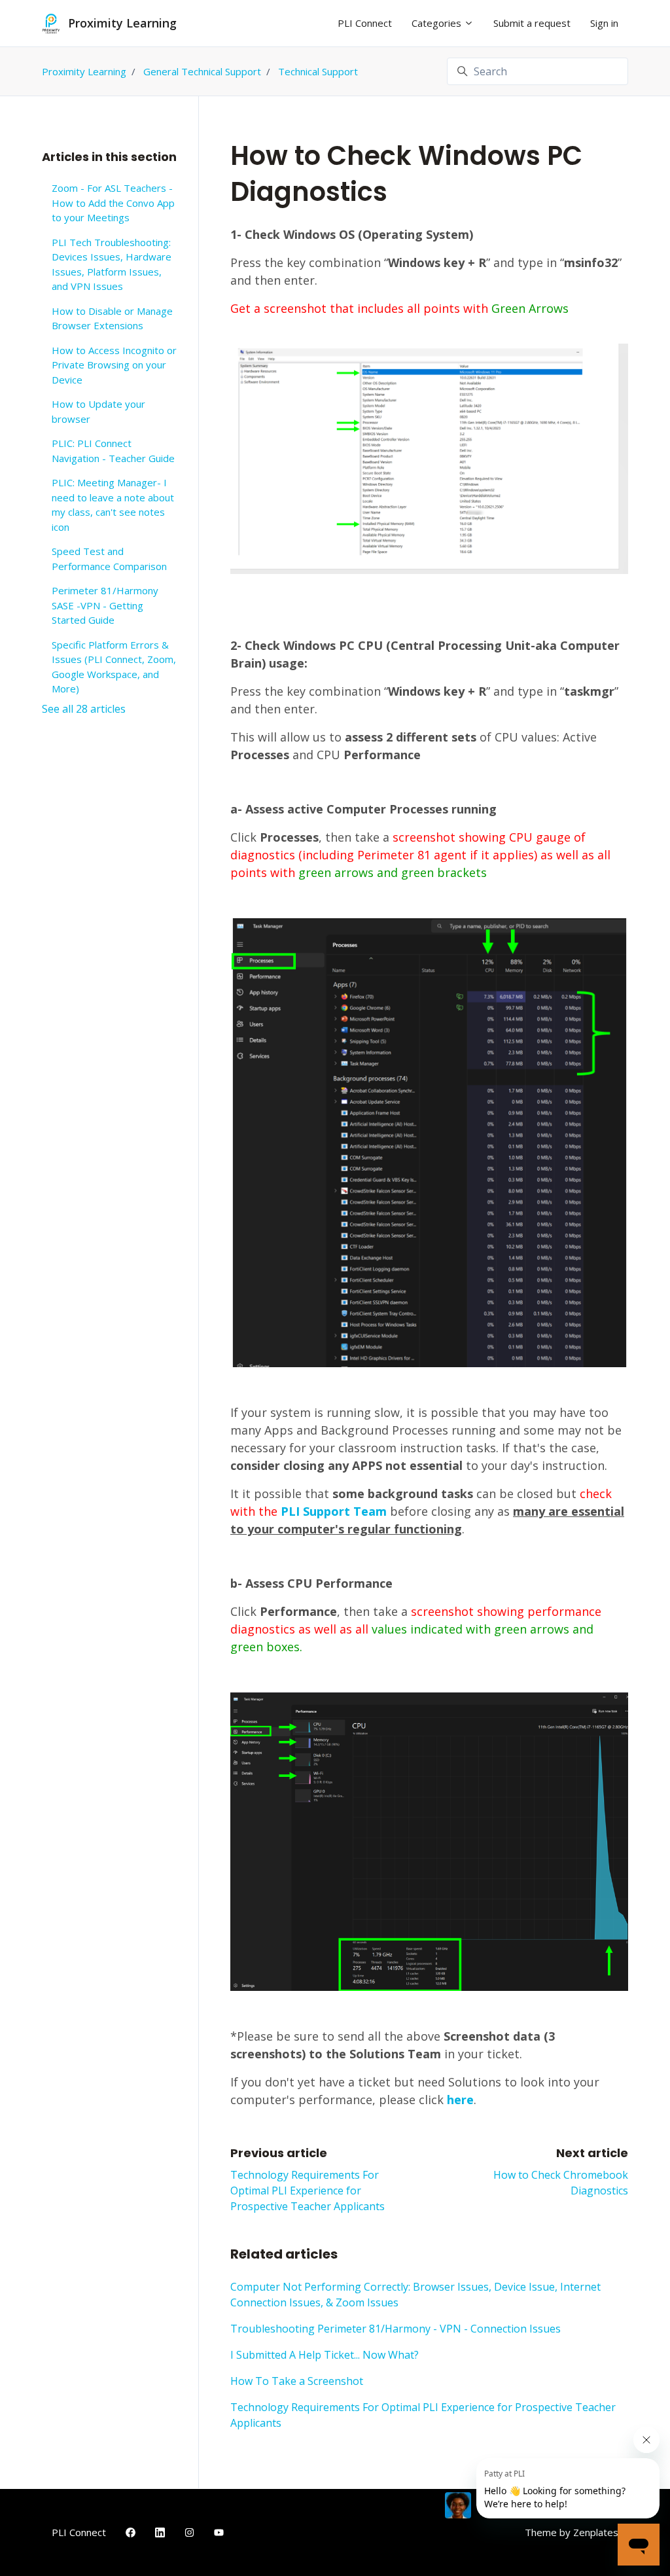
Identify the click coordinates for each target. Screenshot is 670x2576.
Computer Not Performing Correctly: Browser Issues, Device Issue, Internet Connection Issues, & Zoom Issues (415, 2295)
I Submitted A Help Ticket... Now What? (325, 2355)
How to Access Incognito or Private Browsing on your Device (114, 365)
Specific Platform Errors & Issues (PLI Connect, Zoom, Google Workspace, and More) (114, 667)
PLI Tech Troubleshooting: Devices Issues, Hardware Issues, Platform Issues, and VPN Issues (112, 264)
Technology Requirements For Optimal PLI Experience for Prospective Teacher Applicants (308, 2191)
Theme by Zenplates (571, 2532)
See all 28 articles (84, 709)
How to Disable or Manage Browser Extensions (112, 318)
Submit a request (532, 23)
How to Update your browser (98, 411)
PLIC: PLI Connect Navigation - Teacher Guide (113, 451)
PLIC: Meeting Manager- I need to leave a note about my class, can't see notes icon (113, 505)
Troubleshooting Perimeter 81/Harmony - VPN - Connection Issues (396, 2329)
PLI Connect (365, 23)
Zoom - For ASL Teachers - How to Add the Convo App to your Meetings (113, 203)
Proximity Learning (84, 71)
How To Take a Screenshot (297, 2381)
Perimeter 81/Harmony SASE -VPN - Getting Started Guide (105, 605)
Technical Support (318, 71)
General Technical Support (202, 71)
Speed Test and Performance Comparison (109, 559)
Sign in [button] (604, 23)
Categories (438, 23)
